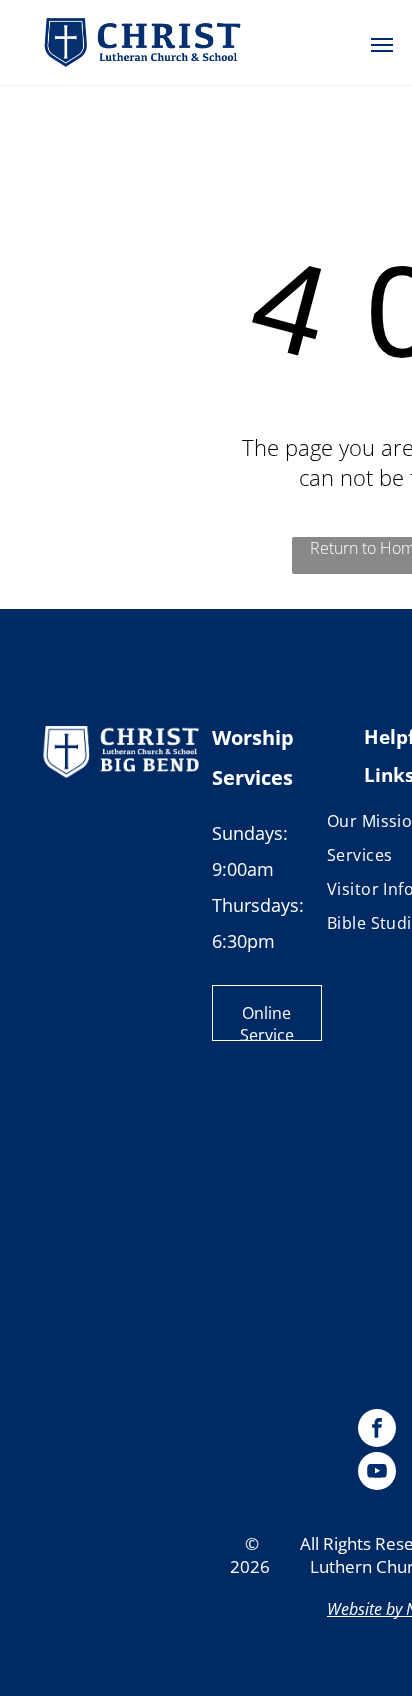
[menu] (382, 45)
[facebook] (377, 1430)
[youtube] (377, 1473)
